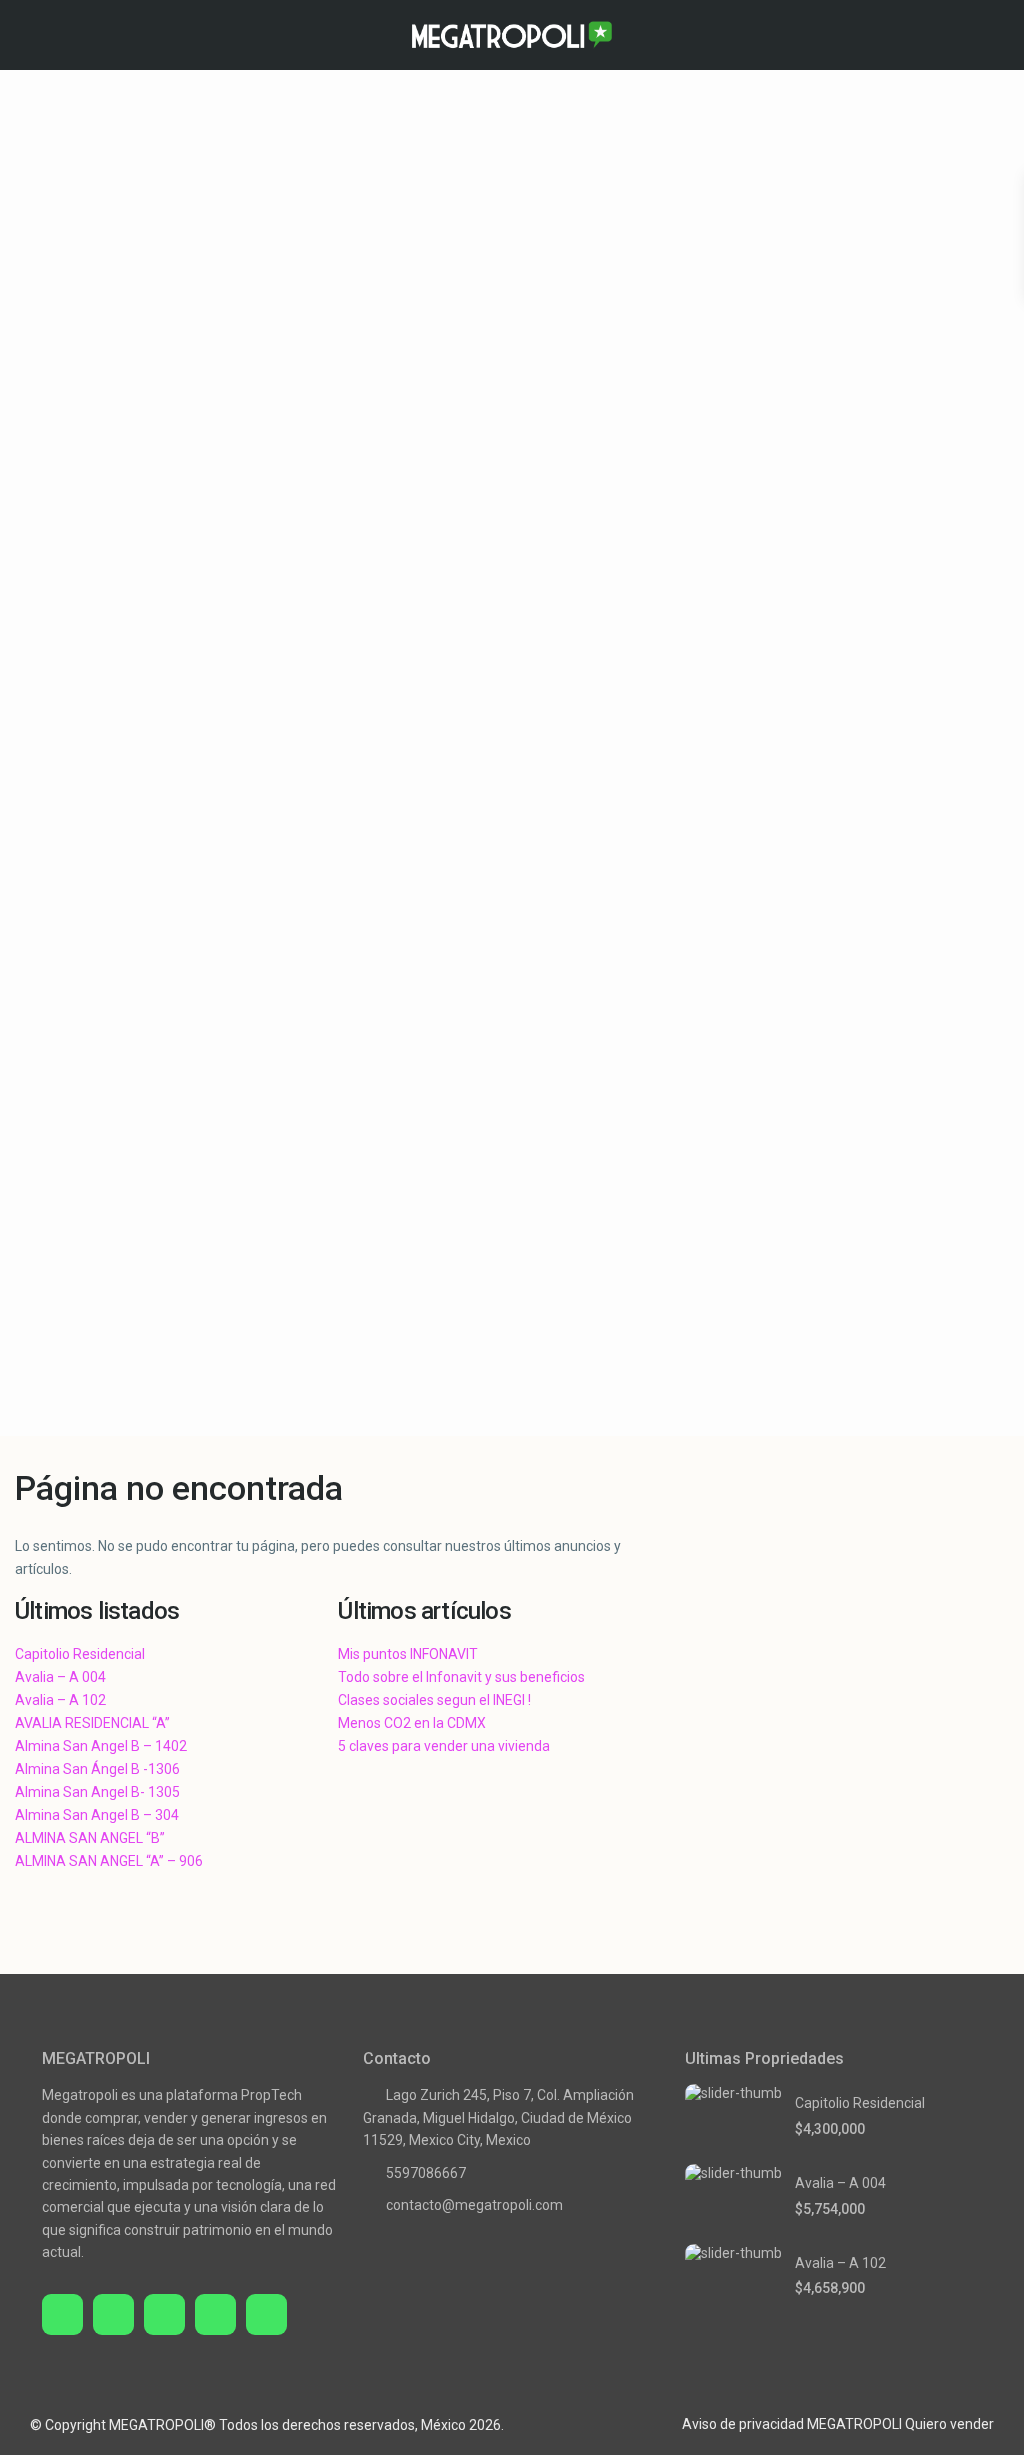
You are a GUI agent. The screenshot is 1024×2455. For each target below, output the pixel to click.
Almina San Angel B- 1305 (97, 1792)
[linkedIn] (215, 2314)
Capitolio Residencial (80, 1654)
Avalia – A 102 (60, 1700)
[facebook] (62, 2314)
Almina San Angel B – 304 (97, 1815)
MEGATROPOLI (854, 2424)
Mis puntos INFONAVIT (408, 1654)
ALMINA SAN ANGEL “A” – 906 (109, 1861)
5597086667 (426, 2173)
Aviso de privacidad (743, 2424)
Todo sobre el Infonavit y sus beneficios (461, 1677)
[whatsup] (113, 2314)
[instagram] (266, 2314)
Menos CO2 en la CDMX (412, 1723)
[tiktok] (164, 2314)
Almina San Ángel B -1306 (97, 1769)
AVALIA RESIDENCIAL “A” (92, 1723)
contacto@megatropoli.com (474, 2205)
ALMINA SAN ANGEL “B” (90, 1838)
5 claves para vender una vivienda (444, 1746)
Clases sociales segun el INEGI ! (434, 1700)
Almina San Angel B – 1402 (101, 1746)
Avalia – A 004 (60, 1677)
